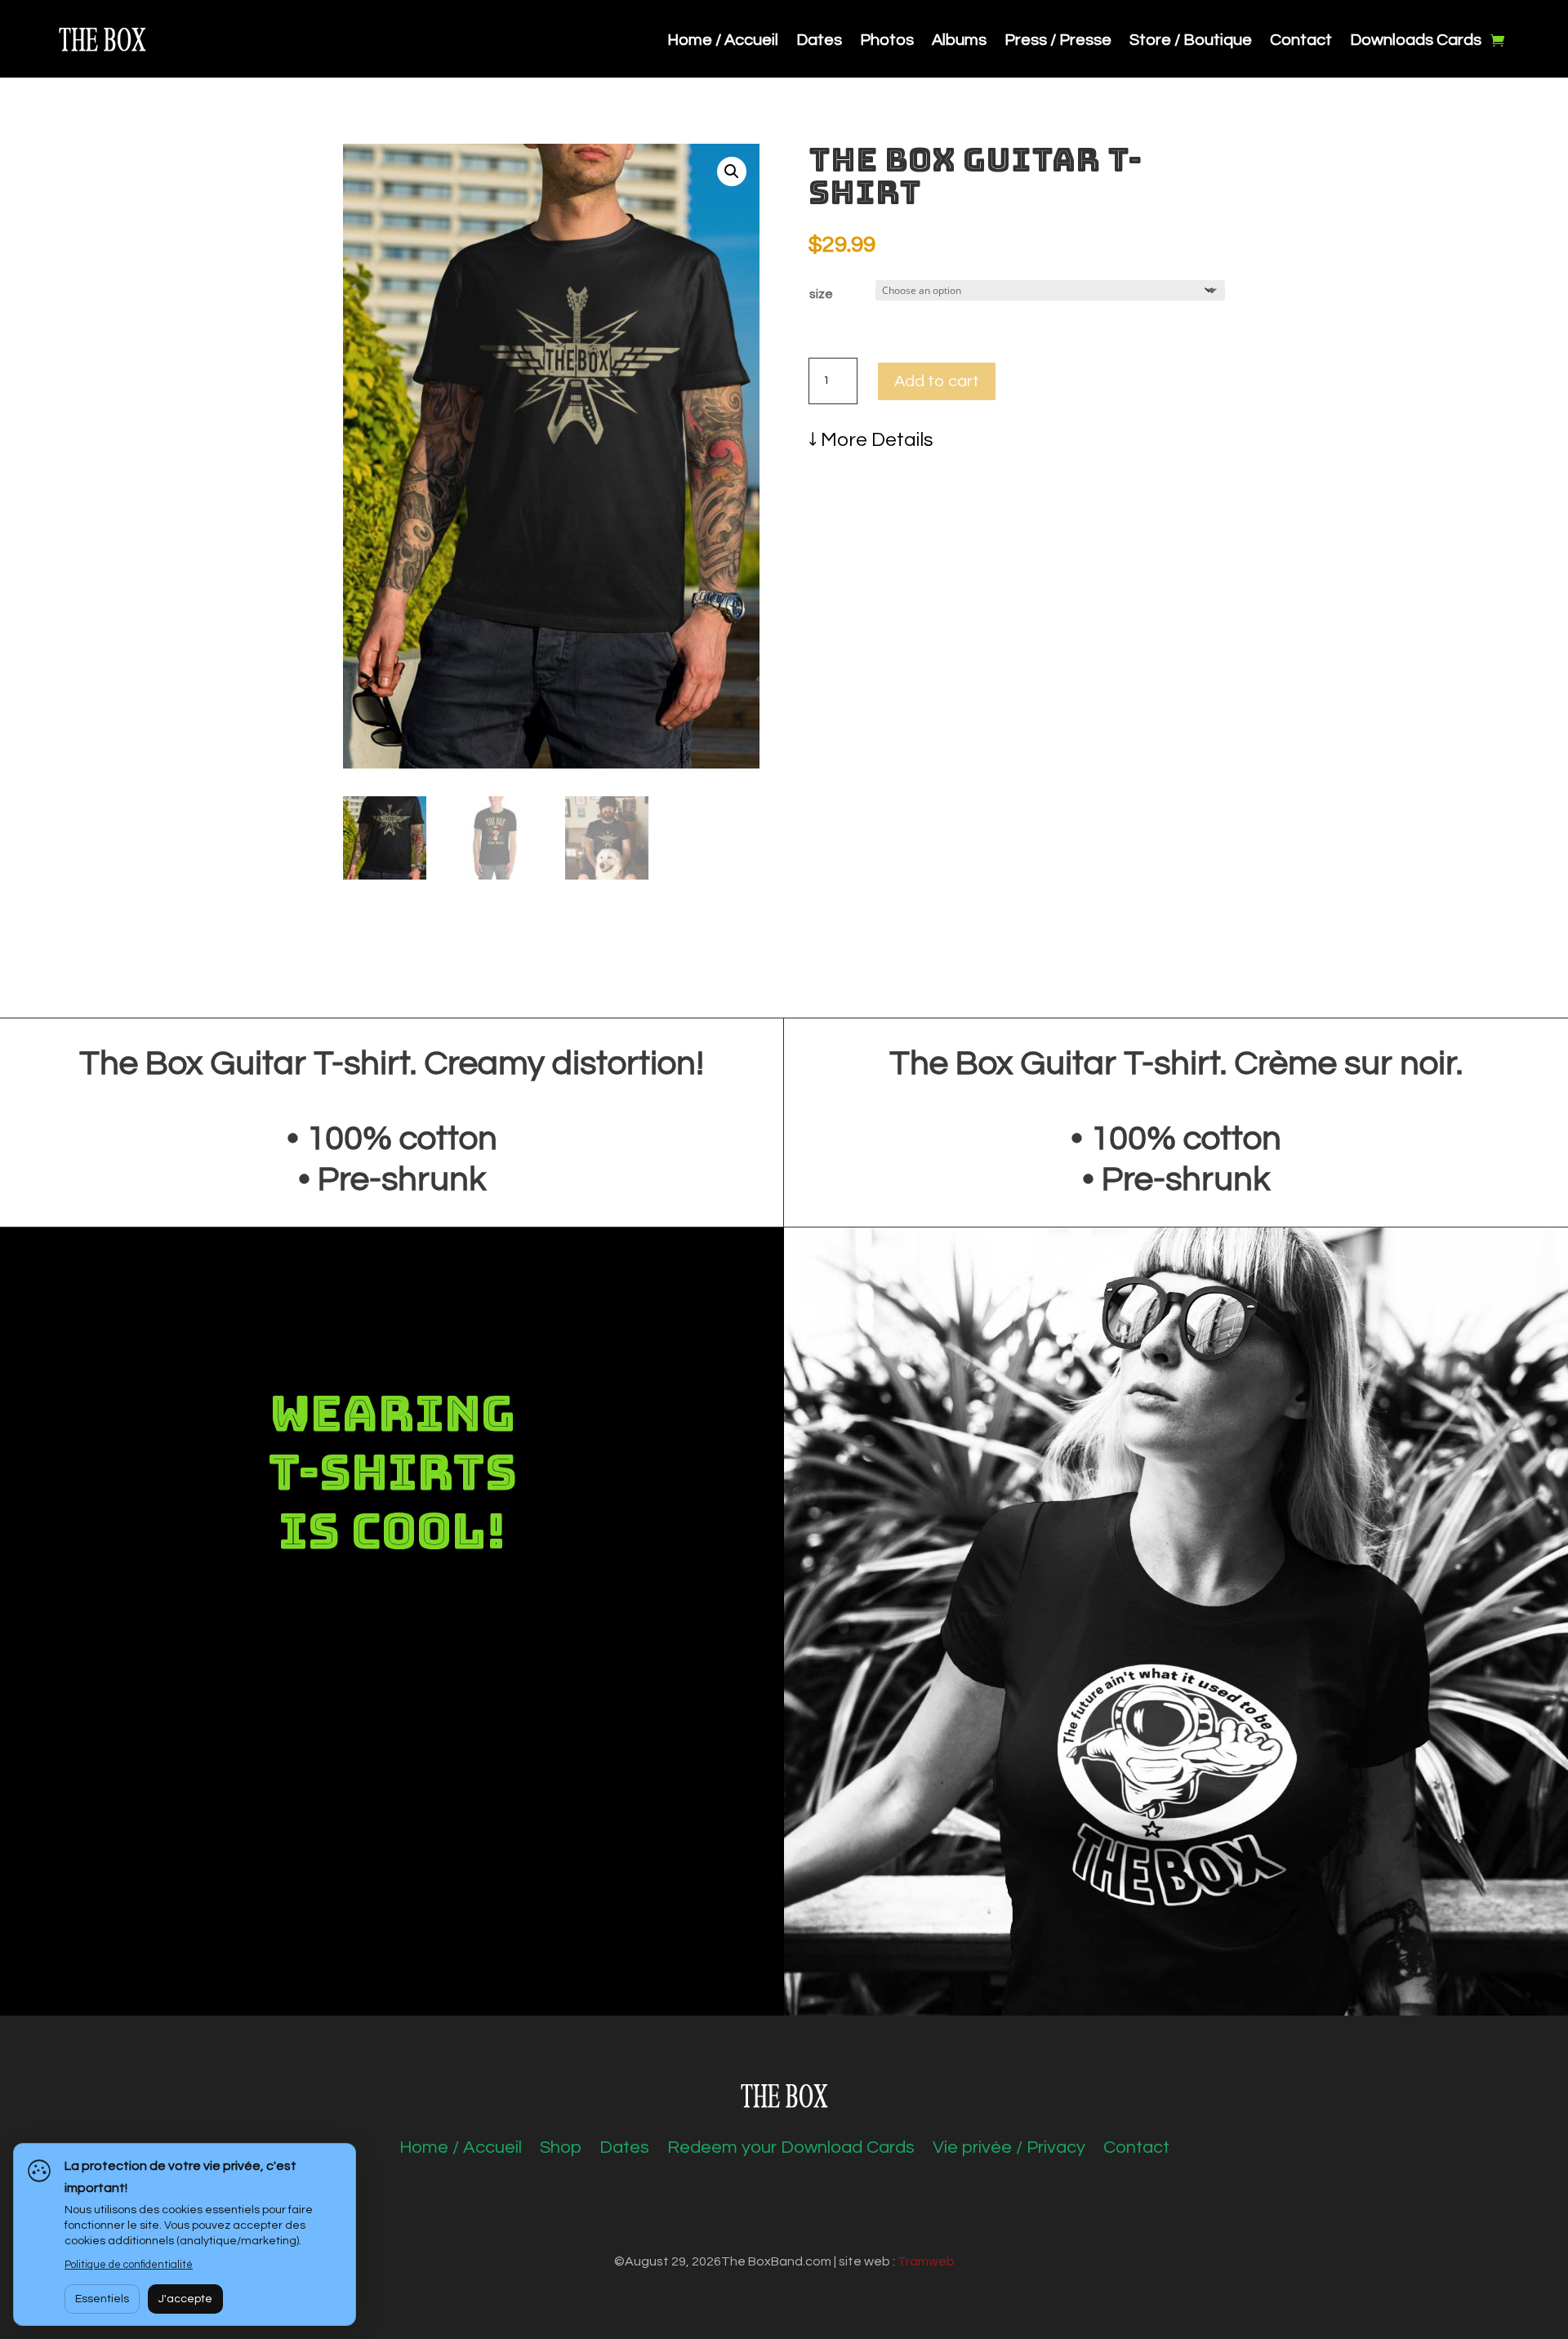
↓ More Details (871, 440)
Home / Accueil (723, 41)
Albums (959, 41)
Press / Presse (1058, 41)
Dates (819, 41)
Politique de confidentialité (129, 2265)
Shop (561, 2150)
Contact (1301, 41)
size (821, 294)
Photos (887, 41)
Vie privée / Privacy (1009, 2150)
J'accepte (185, 2299)
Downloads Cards (1416, 41)
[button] (732, 172)
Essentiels (102, 2299)
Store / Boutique (1191, 41)
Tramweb (926, 2261)
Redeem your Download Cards (791, 2150)
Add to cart (937, 381)
